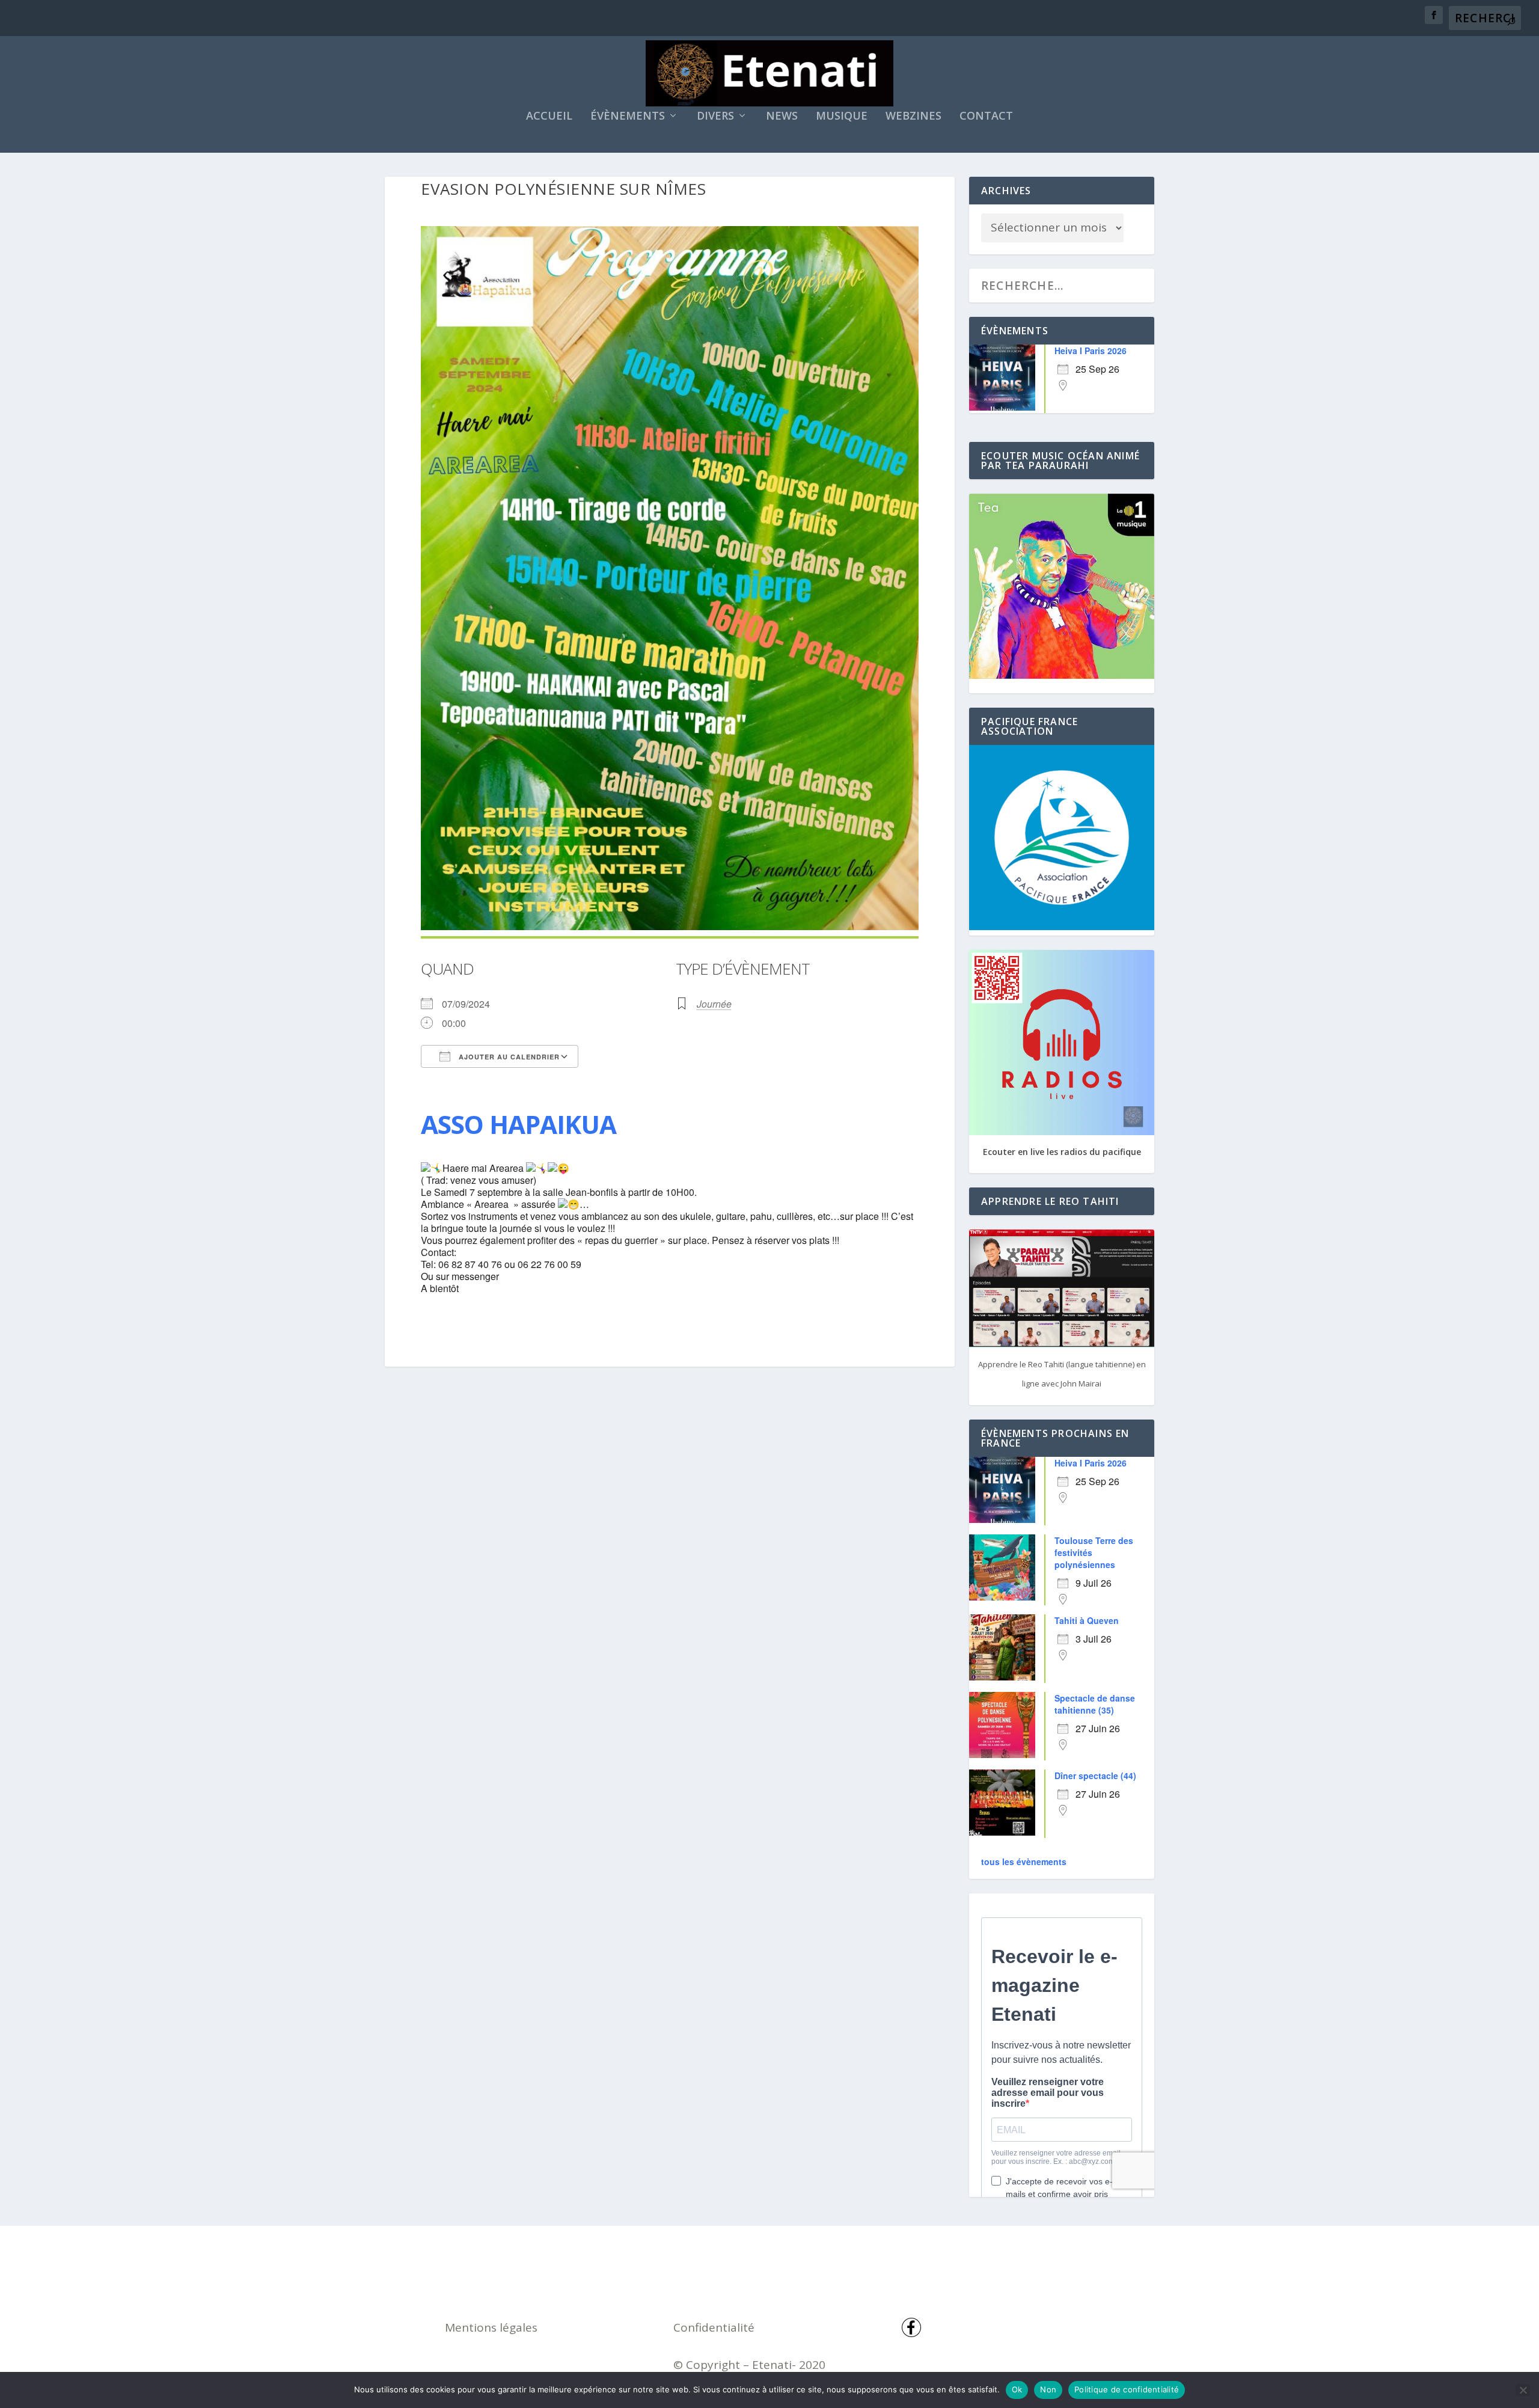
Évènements (628, 117)
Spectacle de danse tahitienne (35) (1095, 1704)
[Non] (1523, 2390)
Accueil (549, 117)
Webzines (913, 117)
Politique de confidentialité (1127, 2389)
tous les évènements (1024, 1861)
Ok (1017, 2389)
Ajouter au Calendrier (508, 1057)
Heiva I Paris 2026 (1091, 351)
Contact (986, 117)
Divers (715, 117)
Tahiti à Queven (1087, 1620)
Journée (714, 1004)
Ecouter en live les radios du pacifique (1062, 1152)
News (782, 117)
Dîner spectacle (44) (1095, 1775)
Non (1048, 2389)
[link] (519, 1124)
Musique (842, 117)
